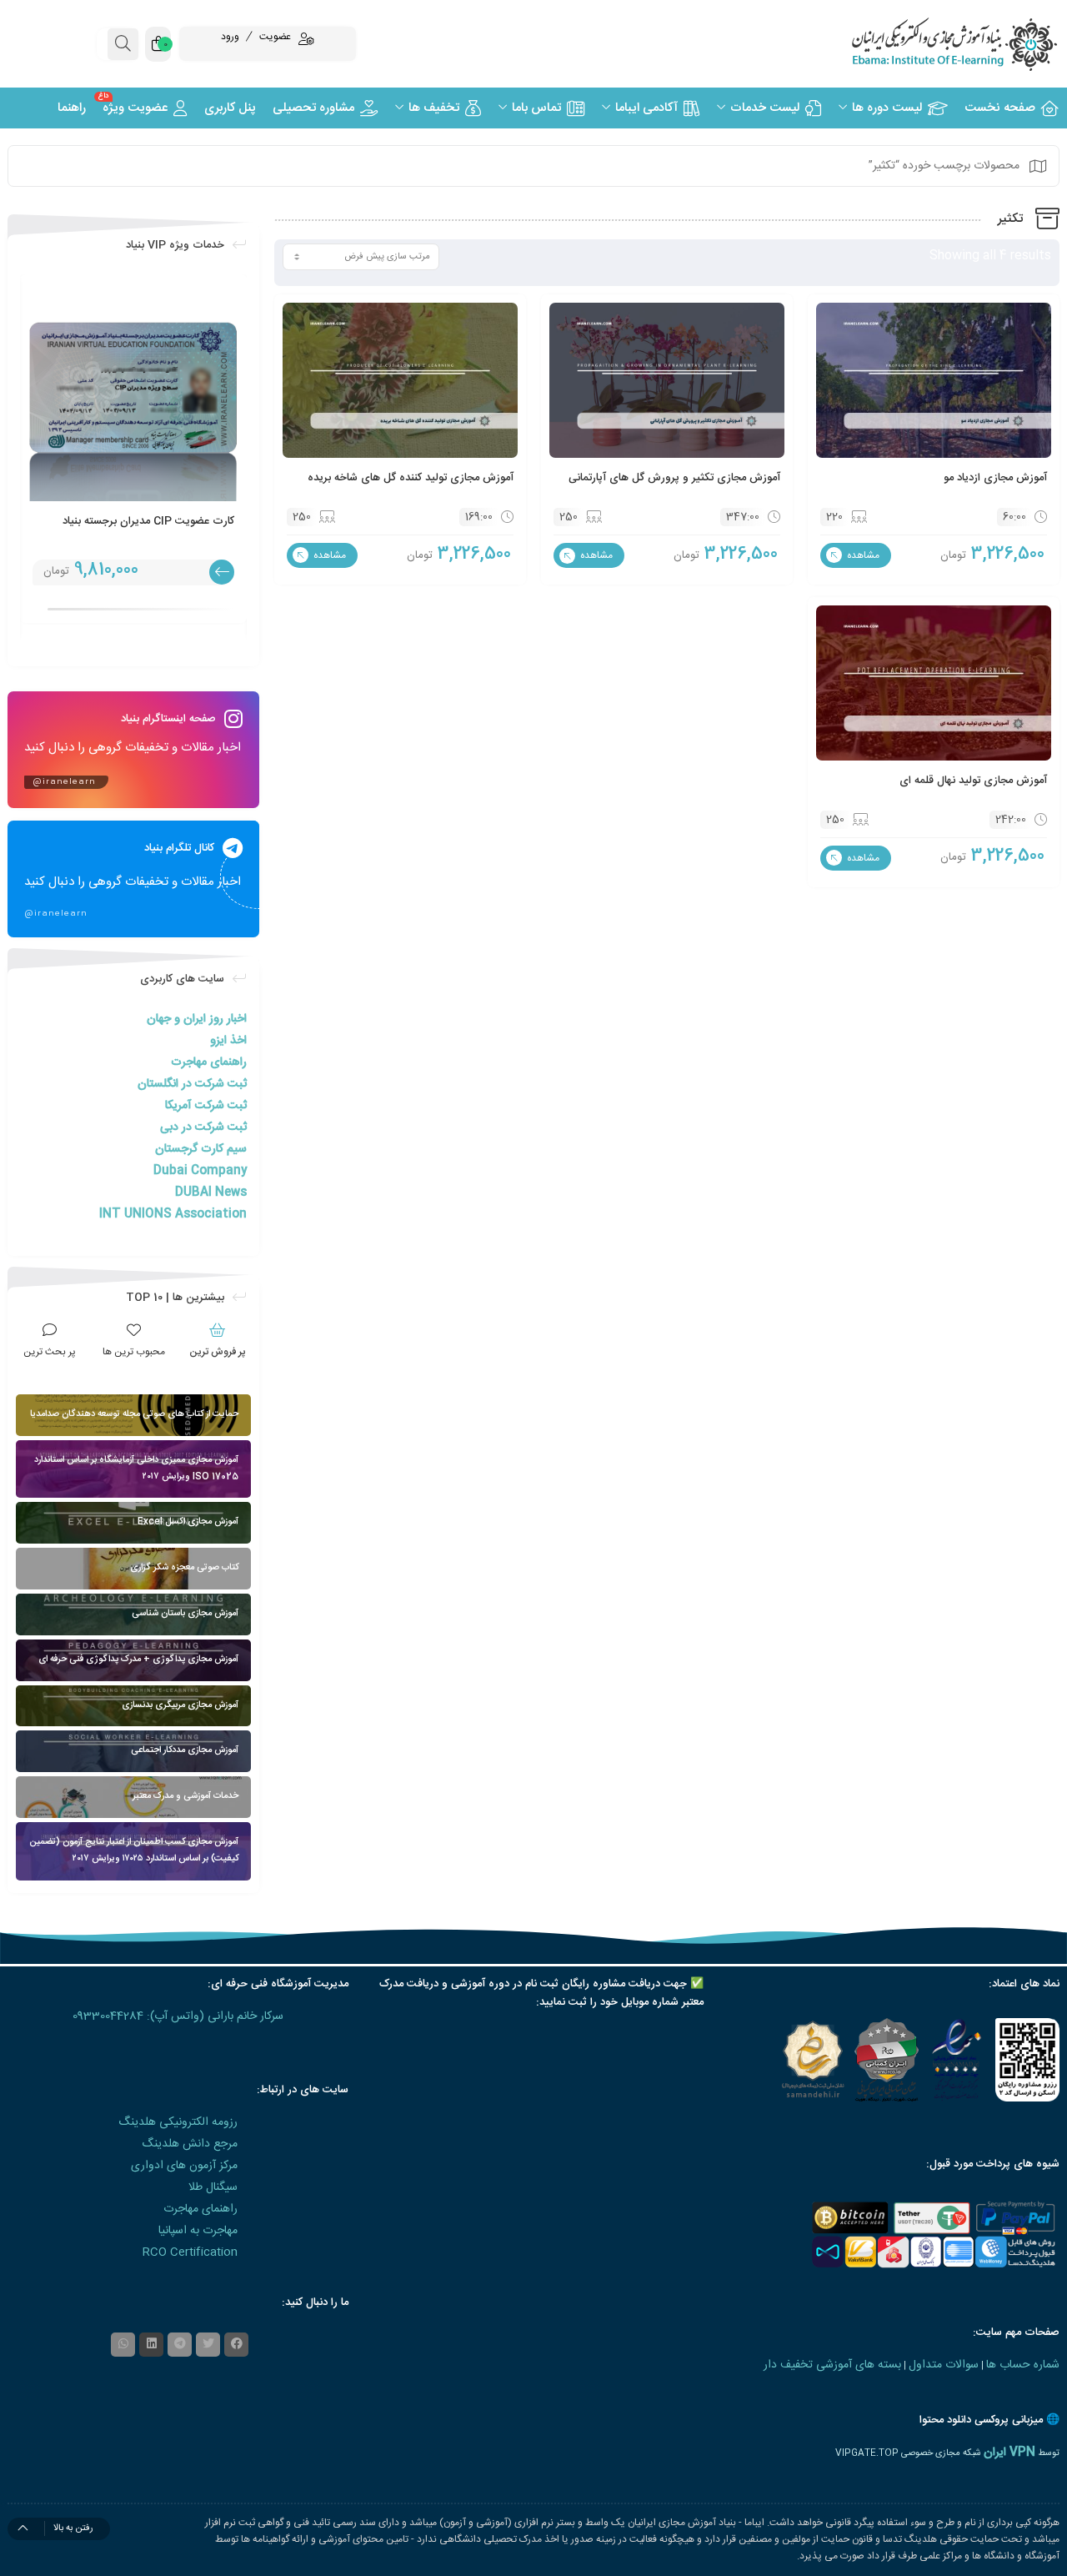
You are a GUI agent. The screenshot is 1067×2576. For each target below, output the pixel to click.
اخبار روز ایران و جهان (197, 1019)
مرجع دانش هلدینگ (190, 2144)
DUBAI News (211, 1193)
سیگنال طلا (213, 2187)
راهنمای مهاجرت (209, 1062)
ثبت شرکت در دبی (203, 1127)
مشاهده (862, 555)
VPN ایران (1009, 2453)
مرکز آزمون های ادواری (184, 2166)
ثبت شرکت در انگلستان (192, 1084)
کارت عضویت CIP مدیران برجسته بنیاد (148, 521)
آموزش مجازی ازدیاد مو (995, 478)
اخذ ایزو (228, 1041)
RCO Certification (190, 2252)
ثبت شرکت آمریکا (206, 1106)
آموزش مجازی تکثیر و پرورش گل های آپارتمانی (674, 478)
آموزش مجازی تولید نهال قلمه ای (973, 781)
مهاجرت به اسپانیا (198, 2231)
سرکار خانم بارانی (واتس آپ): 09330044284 (178, 2016)
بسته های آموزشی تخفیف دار (832, 2365)
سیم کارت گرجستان (201, 1149)
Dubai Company (200, 1171)
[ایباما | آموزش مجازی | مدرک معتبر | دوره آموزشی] (934, 44)
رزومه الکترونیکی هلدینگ (178, 2122)
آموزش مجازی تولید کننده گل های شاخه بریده (411, 478)
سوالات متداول (944, 2365)
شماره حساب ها (1023, 2365)
